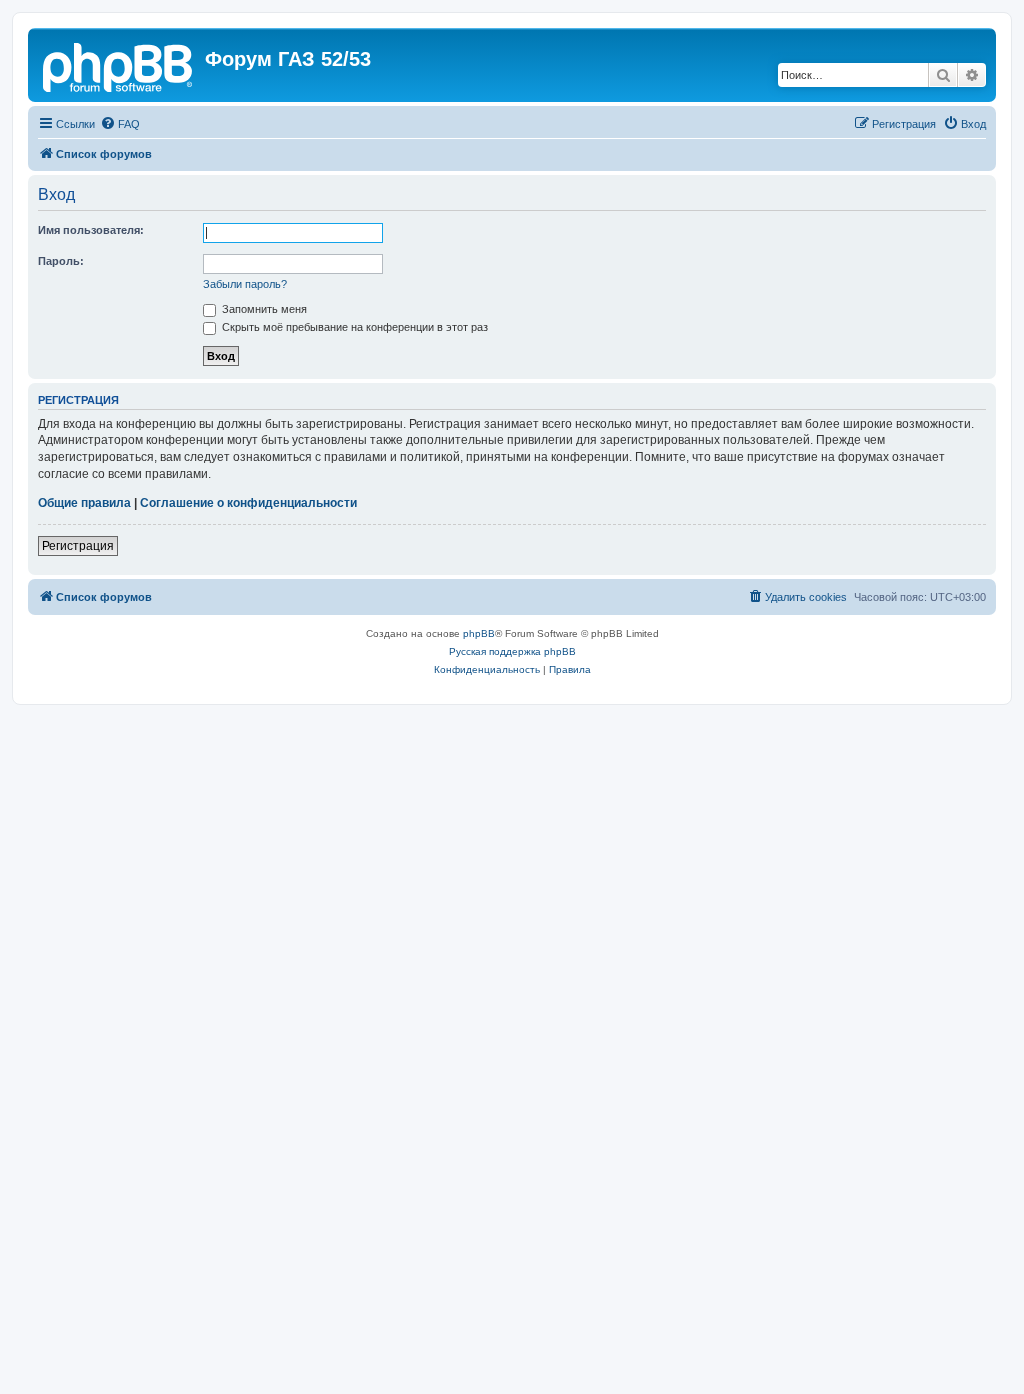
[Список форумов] (119, 65)
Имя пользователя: (91, 230)
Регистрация (78, 546)
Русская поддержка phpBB (512, 651)
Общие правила (84, 503)
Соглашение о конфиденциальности (248, 503)
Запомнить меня (263, 309)
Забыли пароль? (245, 284)
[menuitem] (120, 124)
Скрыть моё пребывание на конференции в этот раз (353, 327)
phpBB (479, 633)
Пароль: (61, 261)
